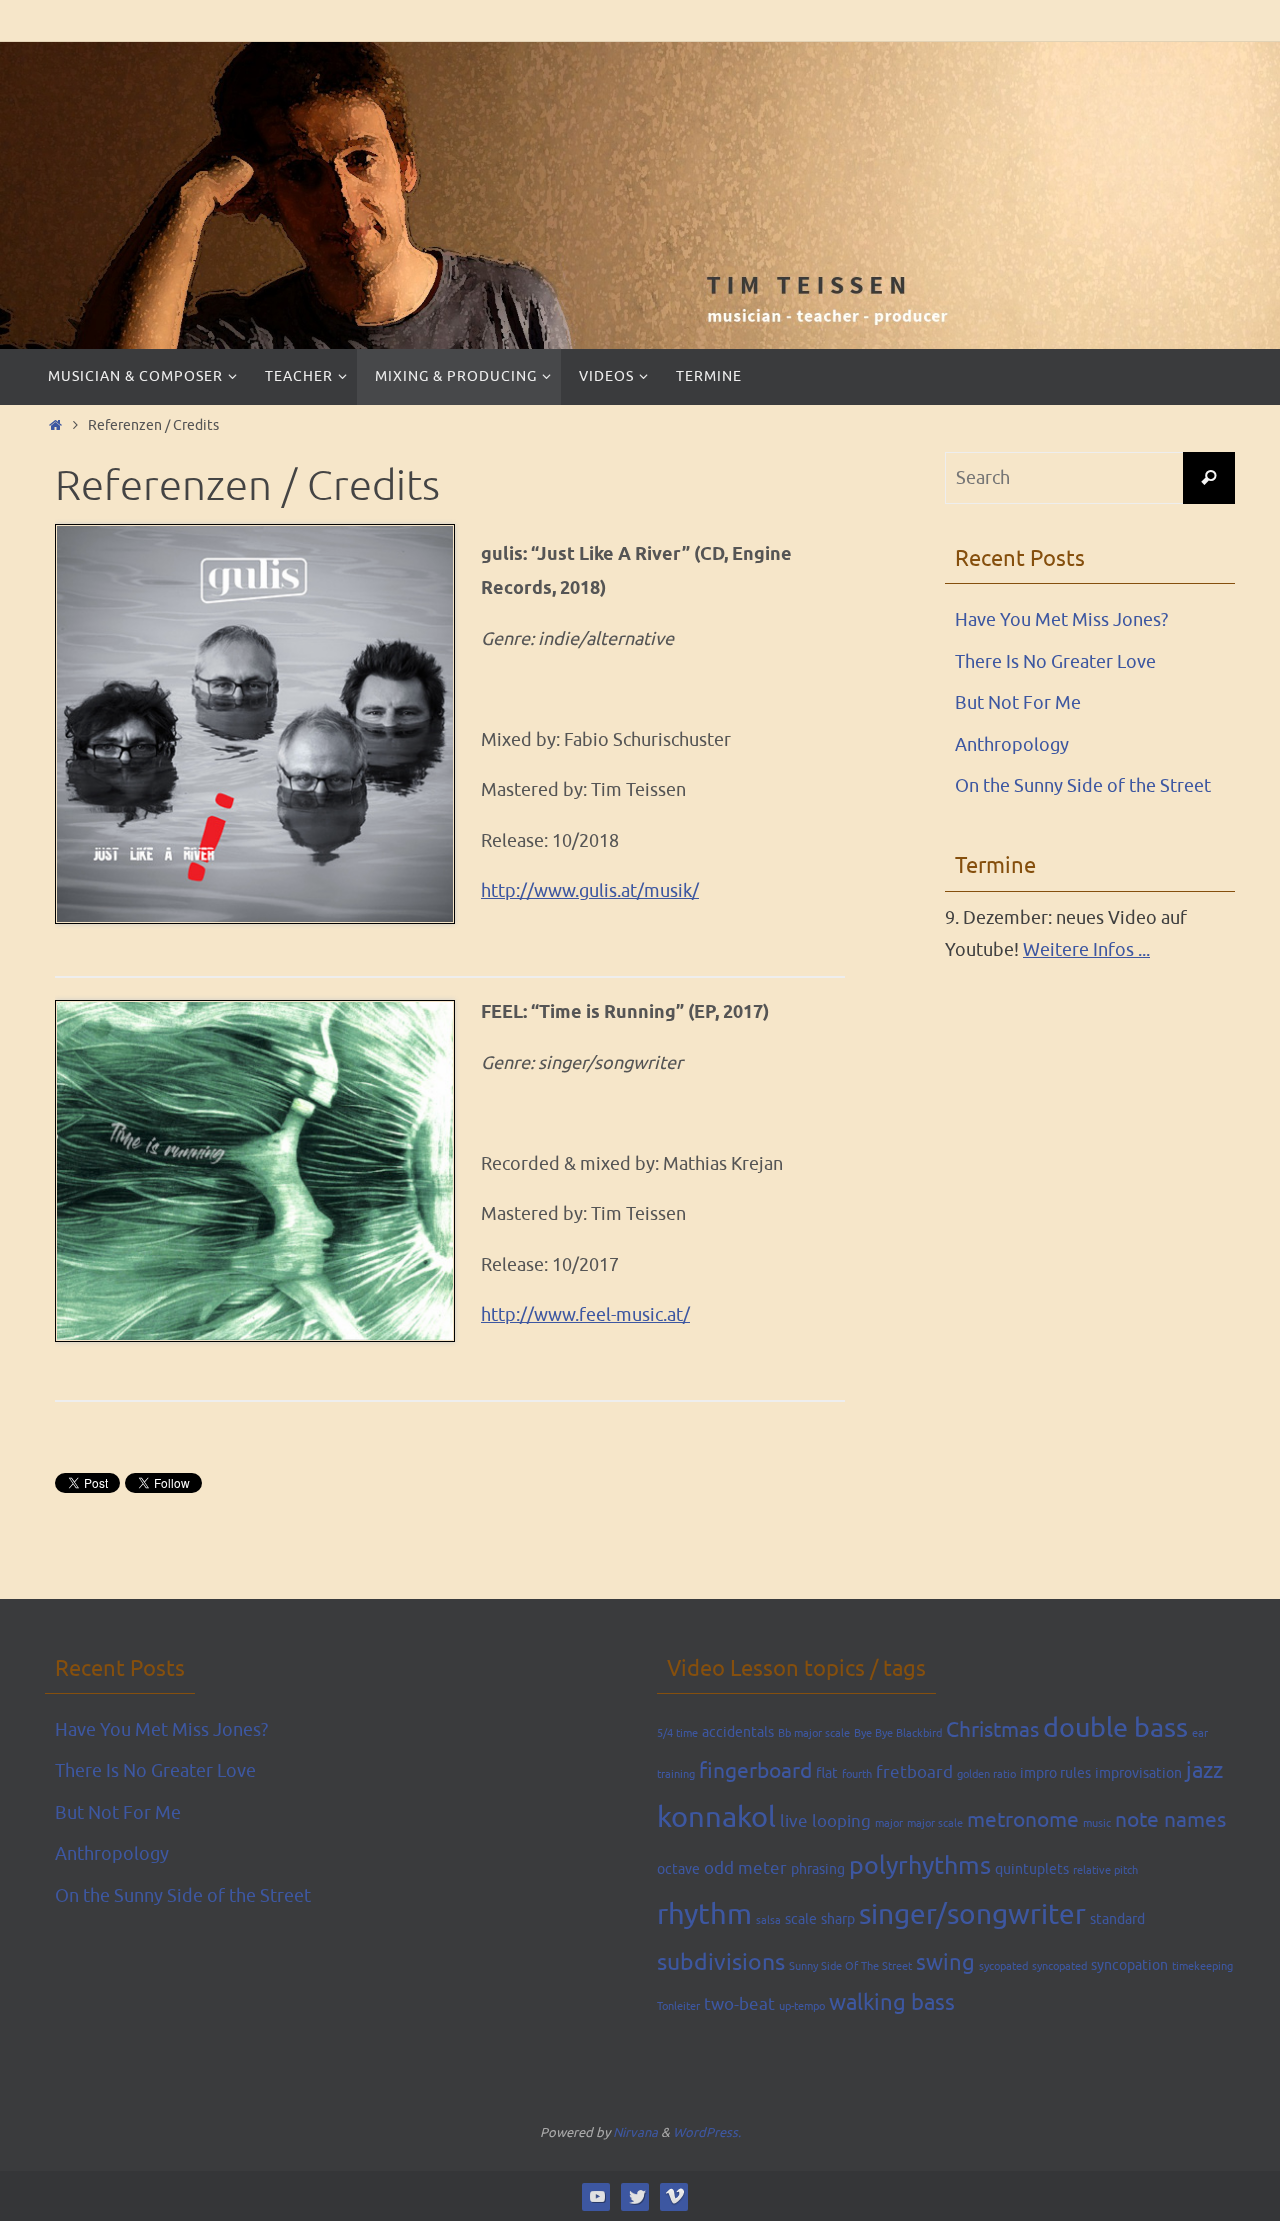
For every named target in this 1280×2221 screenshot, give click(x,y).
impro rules (1055, 1773)
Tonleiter (678, 2006)
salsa (768, 1920)
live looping (825, 1821)
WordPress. (707, 2132)
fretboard (914, 1772)
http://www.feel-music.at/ (585, 1315)
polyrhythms (920, 1866)
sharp (838, 1919)
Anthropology (1012, 745)
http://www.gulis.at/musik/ (590, 891)
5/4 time (677, 1733)
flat (827, 1773)
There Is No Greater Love (1055, 662)
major (889, 1823)
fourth (857, 1774)
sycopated (1003, 1966)
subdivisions (721, 1962)
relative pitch (1105, 1870)
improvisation (1138, 1773)
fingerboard (755, 1771)
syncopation (1129, 1965)
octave (678, 1869)
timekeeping (1202, 1966)
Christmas (992, 1730)
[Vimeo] (674, 2196)
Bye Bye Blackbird (898, 1733)
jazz (1204, 1771)
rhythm (704, 1914)
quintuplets (1032, 1869)
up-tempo (802, 2006)
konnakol (716, 1817)
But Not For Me (1018, 703)
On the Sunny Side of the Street (1083, 786)
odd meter (745, 1868)
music (1097, 1823)
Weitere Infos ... (1086, 950)
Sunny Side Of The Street (850, 1966)
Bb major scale (814, 1733)
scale (801, 1919)
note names (1170, 1820)
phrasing (818, 1869)
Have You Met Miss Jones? (1061, 620)
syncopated (1059, 1966)
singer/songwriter (972, 1915)
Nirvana (635, 2132)
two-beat (739, 2004)
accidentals (738, 1732)
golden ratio (986, 1774)
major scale (935, 1823)
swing (945, 1963)
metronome (1023, 1820)
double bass (1115, 1728)
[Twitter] (635, 2196)
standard (1117, 1919)
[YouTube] (596, 2196)
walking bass (892, 2003)
